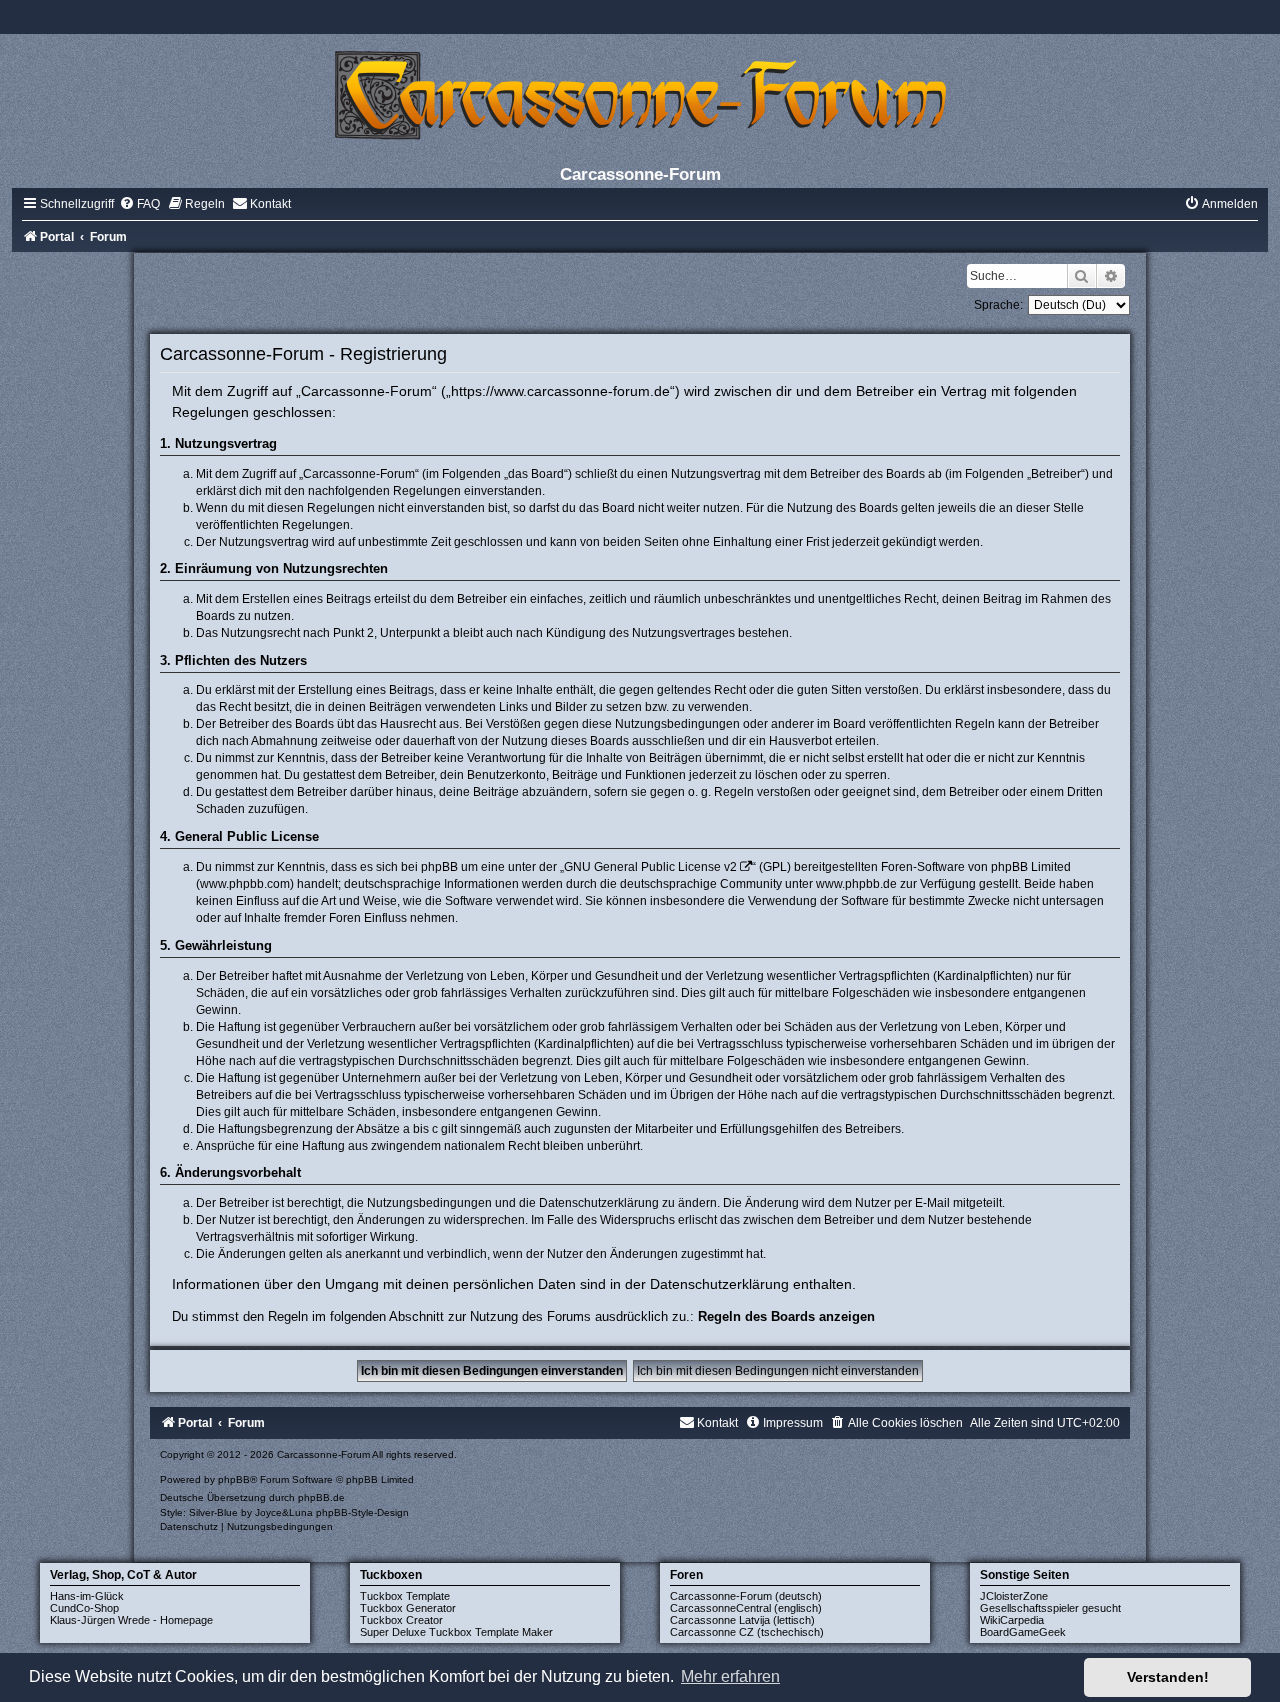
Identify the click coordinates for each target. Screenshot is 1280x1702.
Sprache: (998, 305)
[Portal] (640, 94)
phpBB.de (321, 1497)
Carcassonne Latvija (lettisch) (742, 1620)
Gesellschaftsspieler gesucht (1050, 1608)
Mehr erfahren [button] (730, 1676)
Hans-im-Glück (87, 1596)
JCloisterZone (1014, 1596)
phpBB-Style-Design (362, 1512)
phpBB (234, 1479)
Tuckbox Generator (408, 1608)
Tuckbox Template (405, 1596)
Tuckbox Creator (401, 1620)
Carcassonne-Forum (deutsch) (746, 1596)
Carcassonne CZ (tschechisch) (747, 1632)
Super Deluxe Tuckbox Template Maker (456, 1632)
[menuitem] (139, 204)
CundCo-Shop (84, 1608)
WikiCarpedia (1012, 1620)
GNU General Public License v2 (650, 867)
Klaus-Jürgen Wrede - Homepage (131, 1620)
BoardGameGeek (1023, 1632)
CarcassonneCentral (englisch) (746, 1608)
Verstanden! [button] (1168, 1677)
